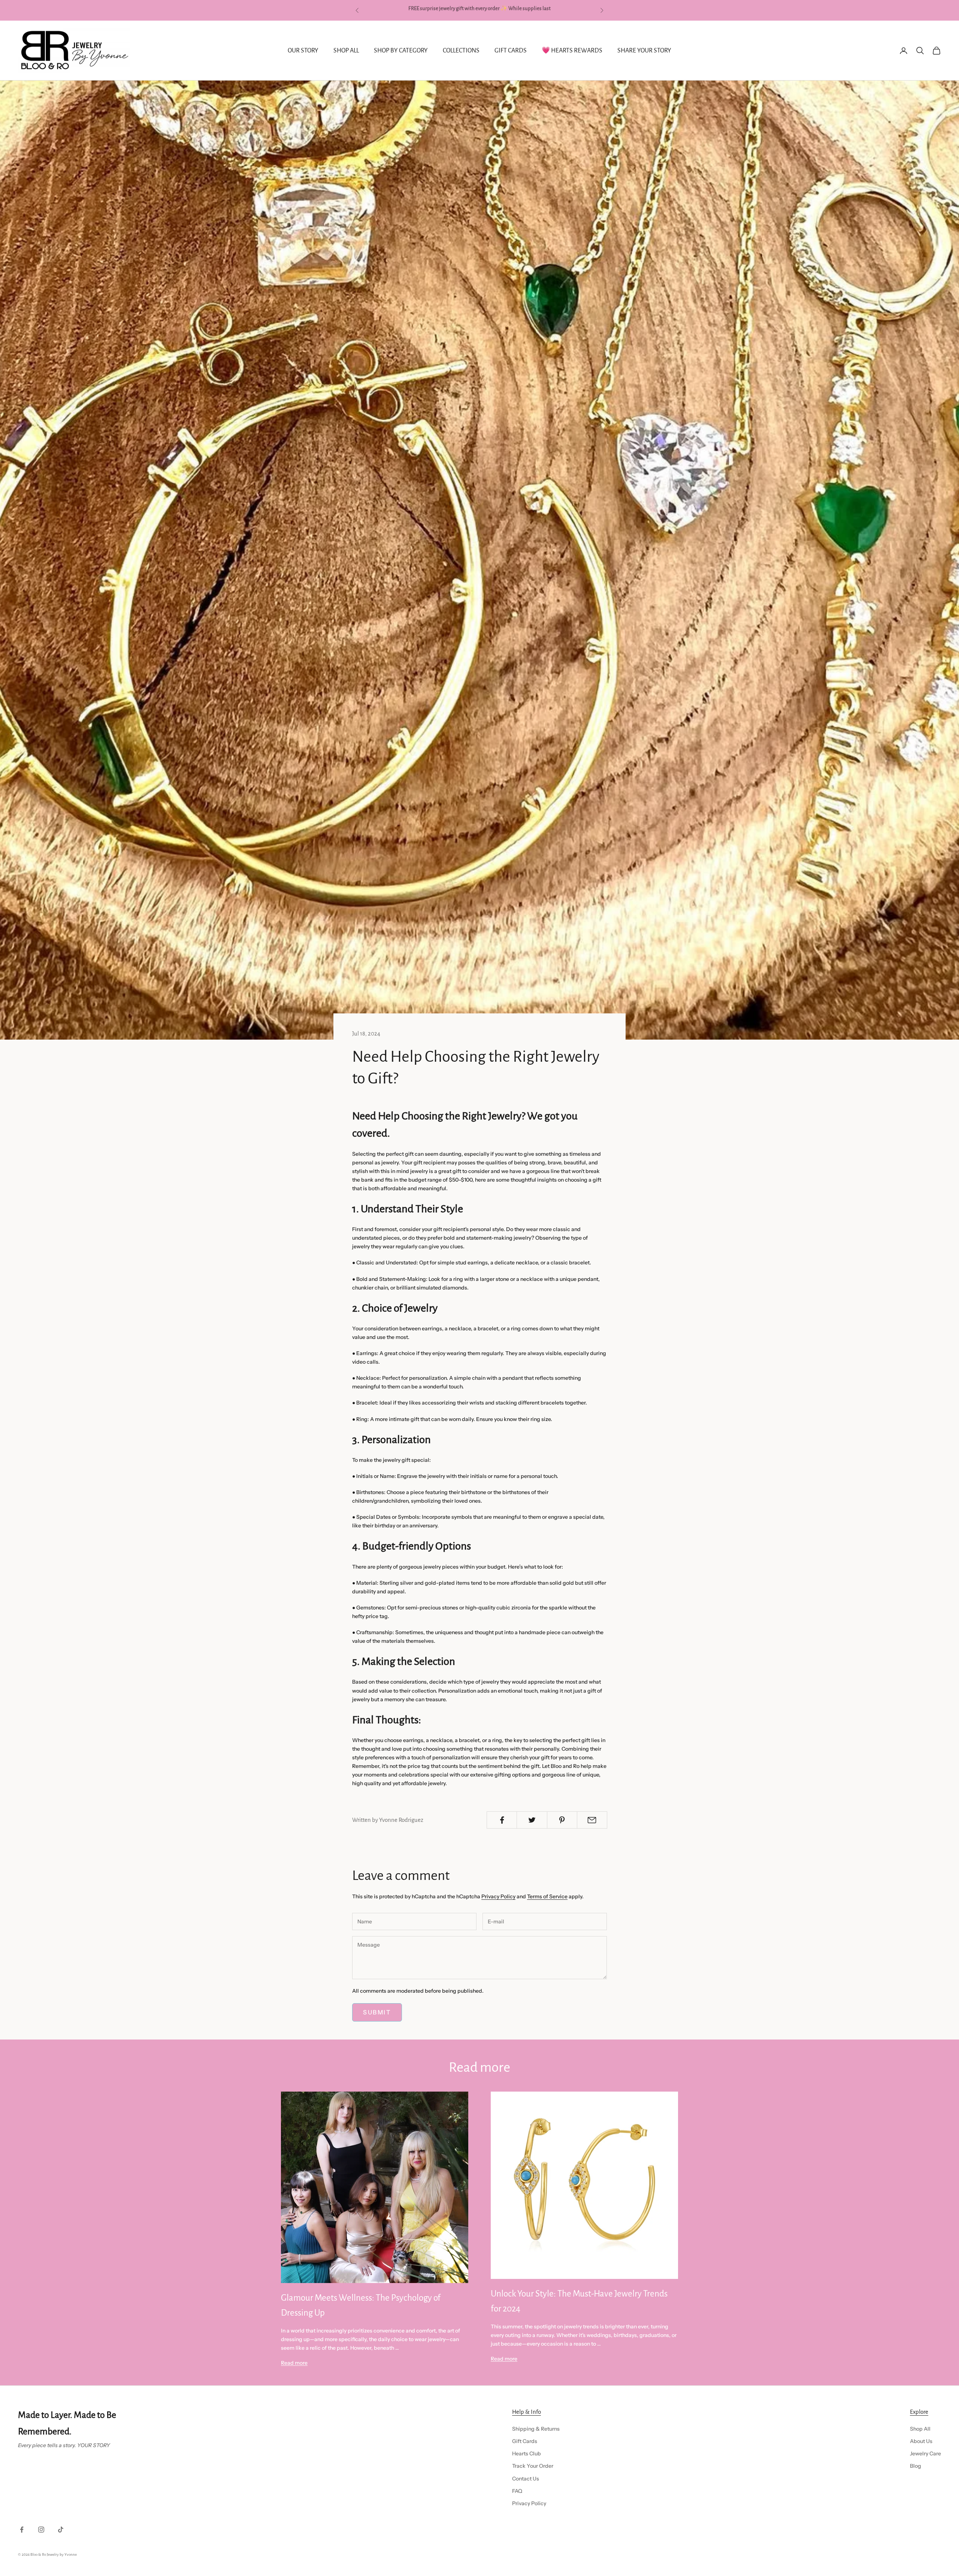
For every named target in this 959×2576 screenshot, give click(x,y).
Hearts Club (527, 2453)
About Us (921, 2441)
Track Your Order (533, 2466)
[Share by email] (592, 1820)
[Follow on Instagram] (41, 2530)
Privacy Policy (498, 1896)
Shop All (920, 2429)
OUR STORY (303, 51)
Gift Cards (525, 2441)
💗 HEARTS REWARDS (572, 51)
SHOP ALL (346, 51)
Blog (916, 2466)
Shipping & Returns (536, 2429)
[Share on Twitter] (532, 1820)
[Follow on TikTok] (61, 2530)
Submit (377, 2012)
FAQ (517, 2491)
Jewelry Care (925, 2453)
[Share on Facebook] (502, 1820)
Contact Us (526, 2479)
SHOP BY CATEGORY (401, 51)
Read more (294, 2363)
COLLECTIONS (461, 51)
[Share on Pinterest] (562, 1820)
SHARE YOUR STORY (644, 51)
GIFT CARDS (511, 51)
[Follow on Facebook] (22, 2530)
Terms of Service (547, 1896)
